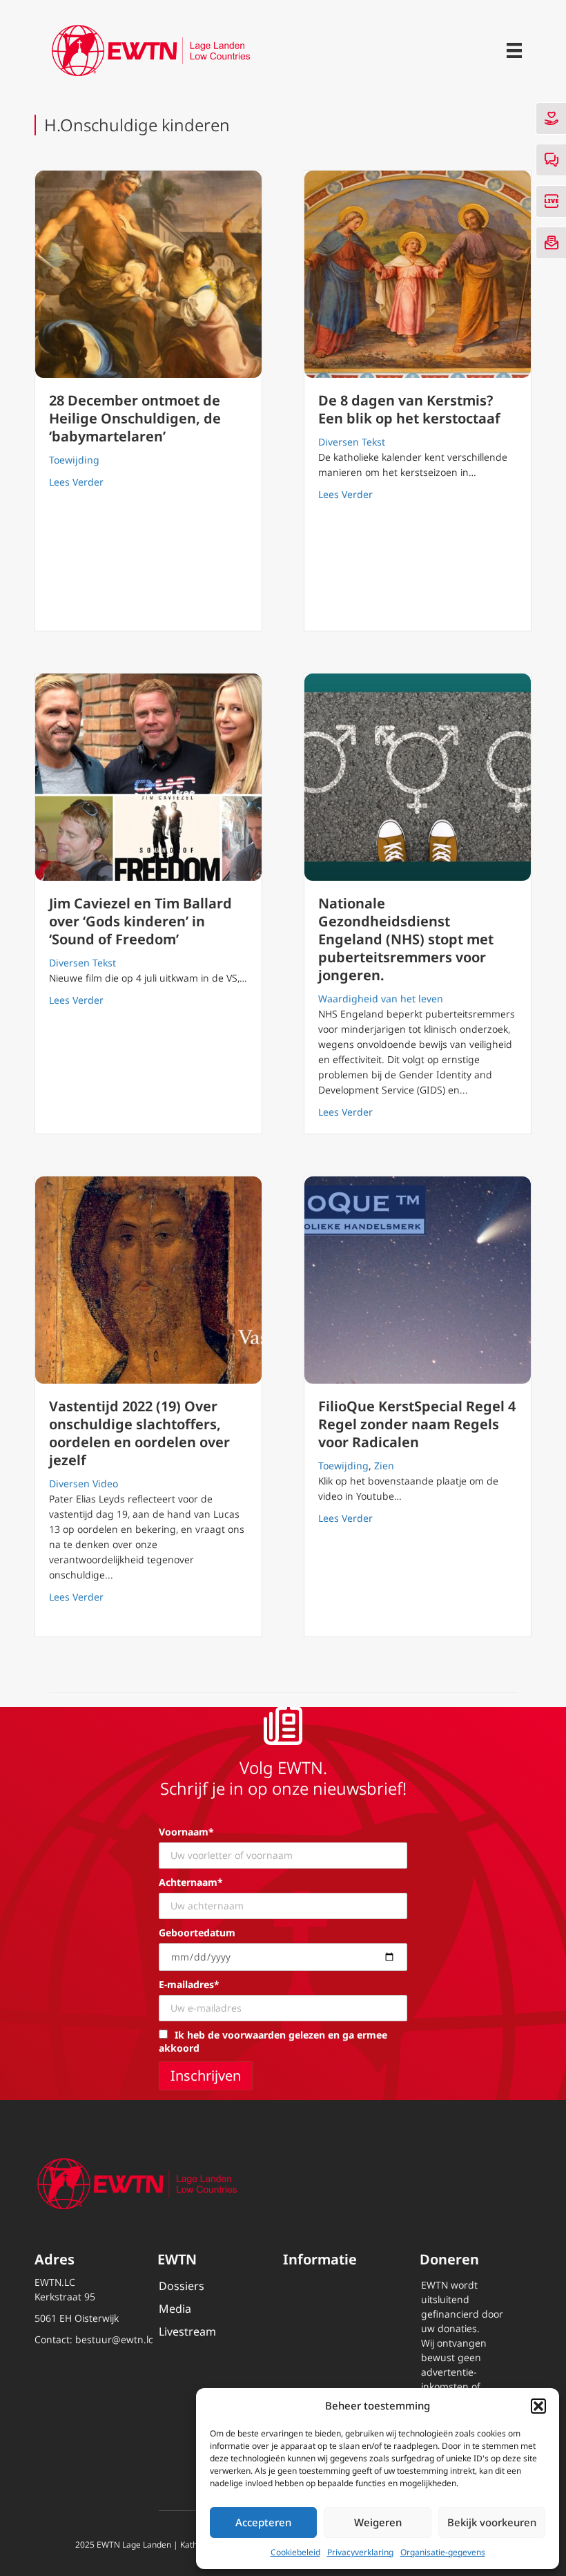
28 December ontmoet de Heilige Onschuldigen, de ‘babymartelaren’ (135, 418)
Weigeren (378, 2522)
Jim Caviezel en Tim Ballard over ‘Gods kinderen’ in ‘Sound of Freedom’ (140, 921)
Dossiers (182, 2286)
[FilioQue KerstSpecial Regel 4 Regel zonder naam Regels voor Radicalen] (418, 1280)
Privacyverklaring (360, 2552)
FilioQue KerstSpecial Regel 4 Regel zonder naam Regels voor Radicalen (417, 1424)
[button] (538, 2406)
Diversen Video (84, 1483)
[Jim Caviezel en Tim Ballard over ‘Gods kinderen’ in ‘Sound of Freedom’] (148, 777)
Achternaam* (191, 1882)
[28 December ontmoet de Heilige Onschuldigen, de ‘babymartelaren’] (148, 274)
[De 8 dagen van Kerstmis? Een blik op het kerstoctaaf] (418, 274)
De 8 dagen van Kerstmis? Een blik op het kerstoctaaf (409, 409)
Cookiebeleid (295, 2552)
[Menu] (514, 50)
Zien (384, 1466)
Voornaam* (186, 1832)
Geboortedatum (197, 1933)
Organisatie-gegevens (443, 2552)
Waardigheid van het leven (381, 999)
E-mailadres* (189, 1984)
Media (175, 2309)
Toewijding (74, 460)
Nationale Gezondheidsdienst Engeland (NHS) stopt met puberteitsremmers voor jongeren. (406, 939)
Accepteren (263, 2522)
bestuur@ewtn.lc (114, 2339)
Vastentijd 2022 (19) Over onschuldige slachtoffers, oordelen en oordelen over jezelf (139, 1433)
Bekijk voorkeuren (492, 2522)
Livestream (187, 2331)
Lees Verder (76, 481)
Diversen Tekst (352, 442)
